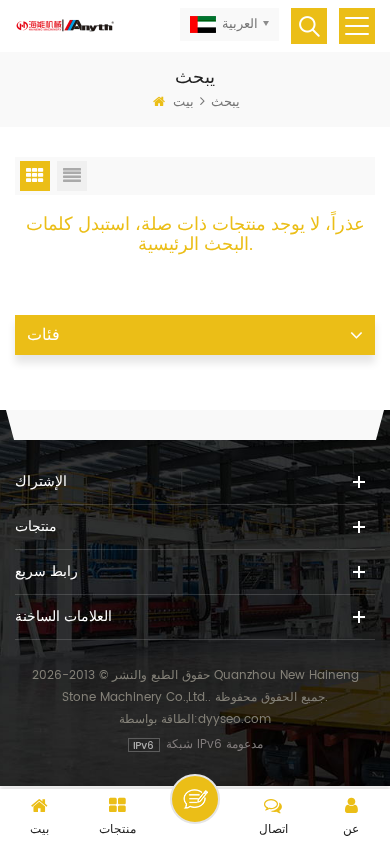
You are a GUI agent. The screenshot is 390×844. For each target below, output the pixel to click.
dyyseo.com (234, 719)
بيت (183, 102)
